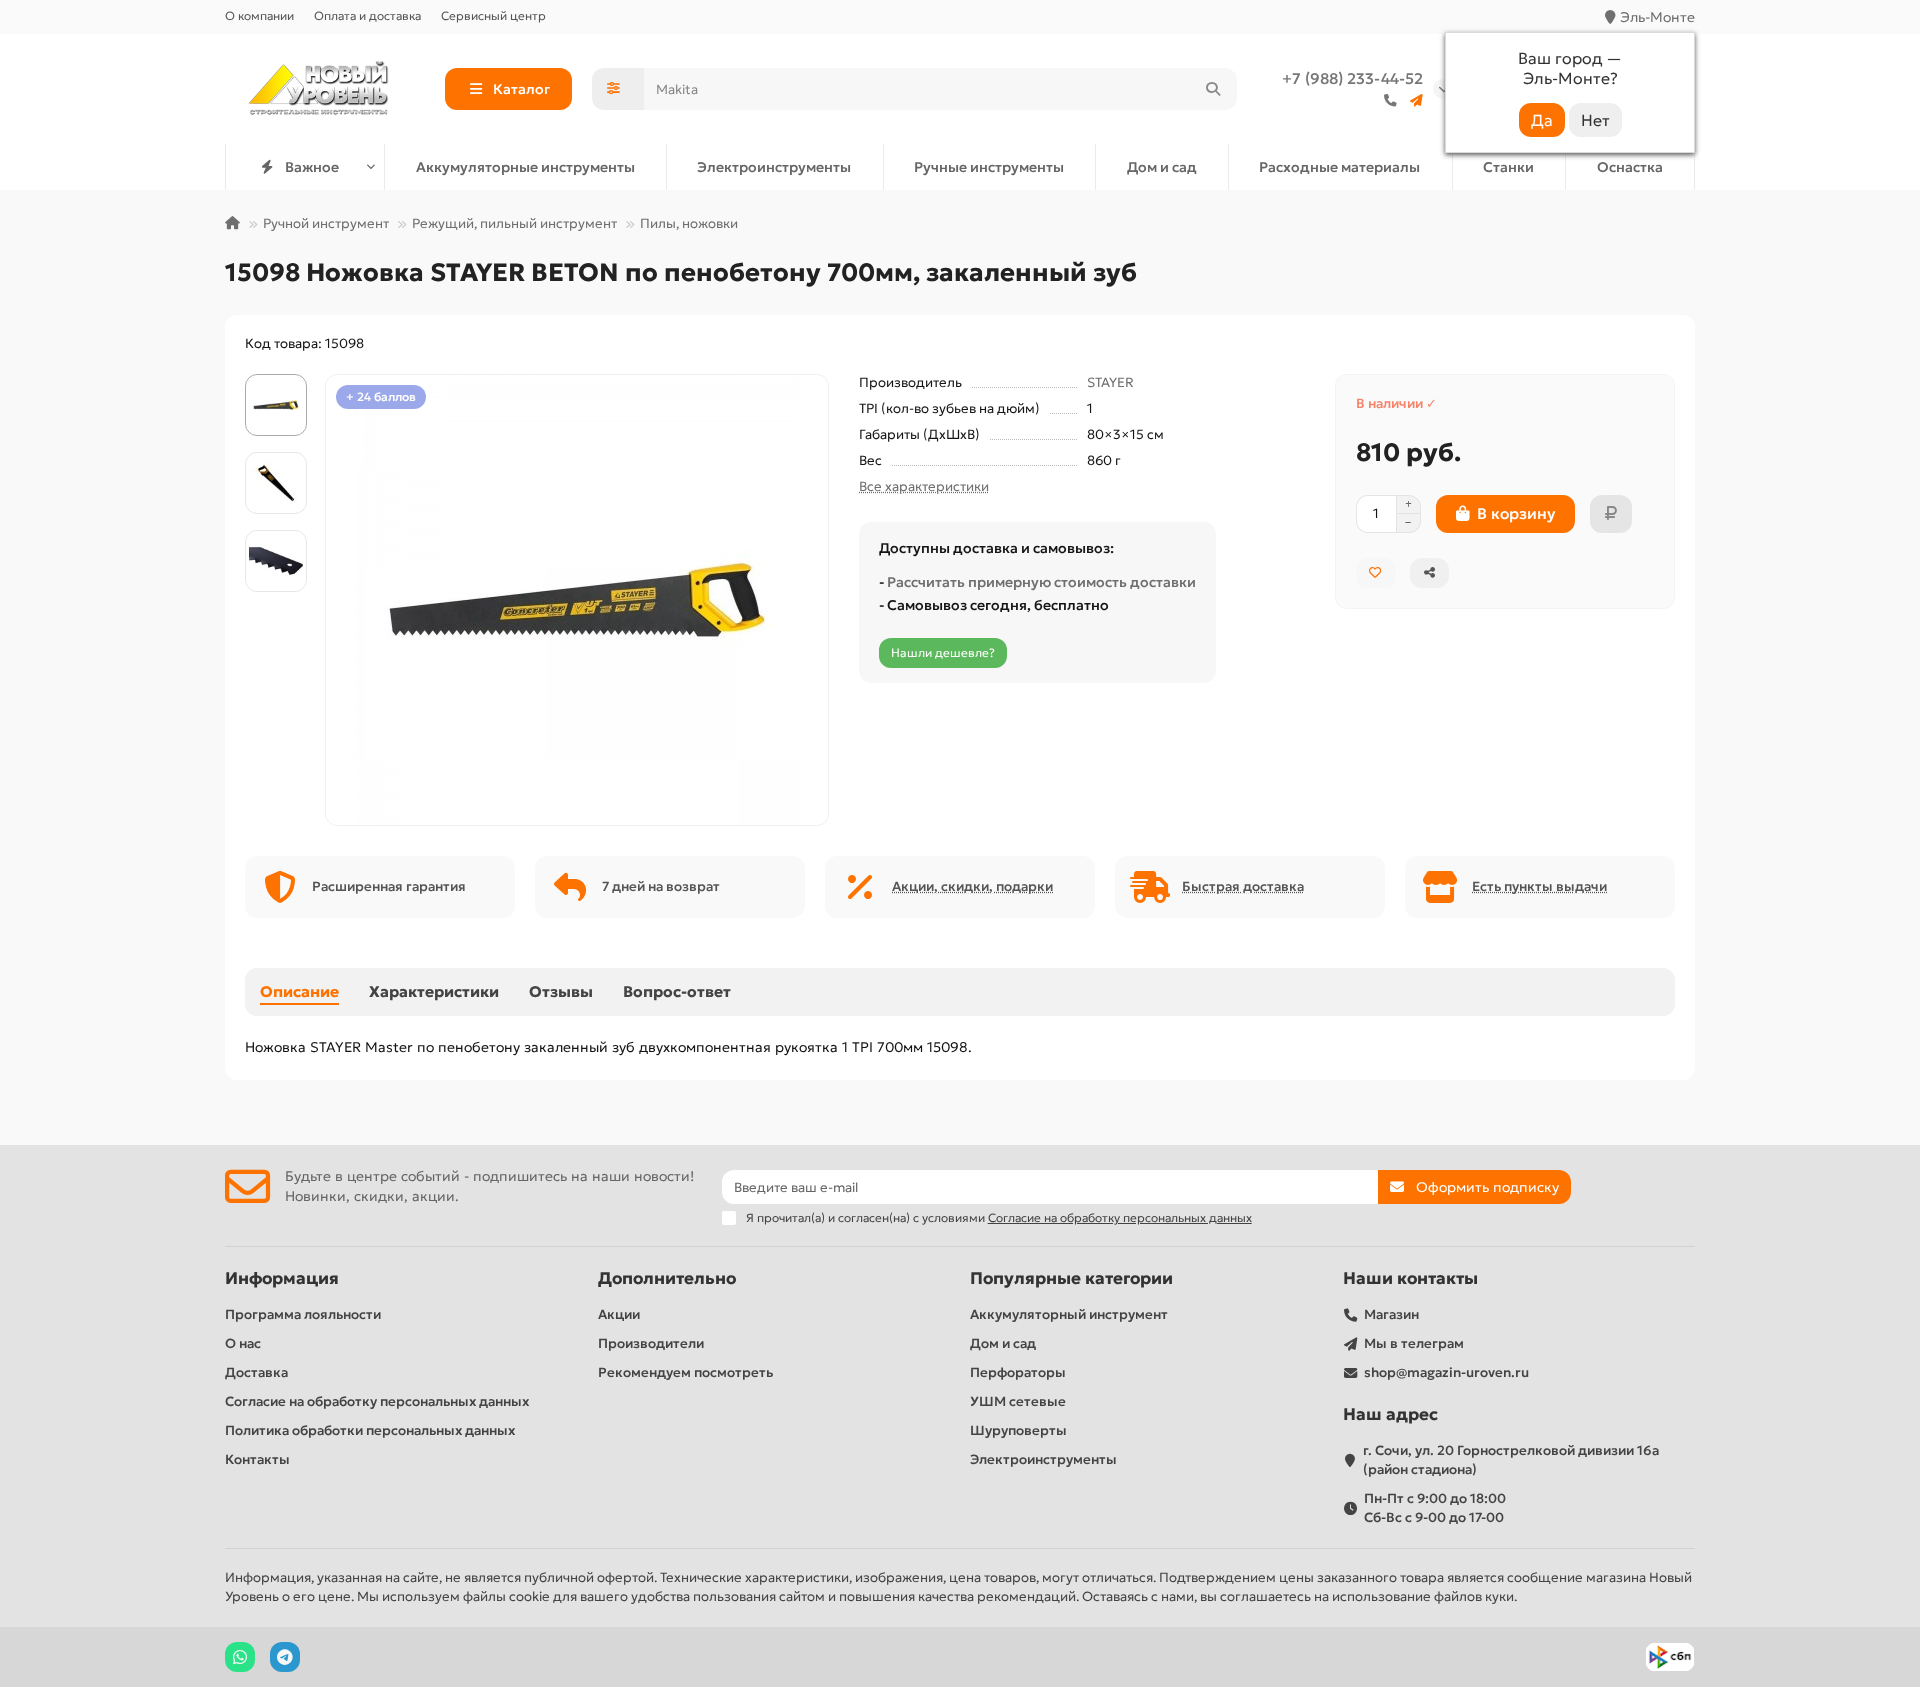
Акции (619, 1314)
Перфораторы (1018, 1372)
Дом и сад (1162, 167)
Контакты (257, 1459)
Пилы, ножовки (689, 223)
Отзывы (561, 991)
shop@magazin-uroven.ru (1446, 1372)
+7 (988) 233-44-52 (1352, 78)
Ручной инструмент (326, 223)
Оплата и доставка (367, 15)
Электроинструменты (774, 167)
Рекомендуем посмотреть (685, 1372)
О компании (259, 15)
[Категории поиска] (618, 89)
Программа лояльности (303, 1314)
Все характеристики (924, 486)
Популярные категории (1071, 1278)
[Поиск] (1213, 89)
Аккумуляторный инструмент (1069, 1314)
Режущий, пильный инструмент (514, 223)
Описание (299, 991)
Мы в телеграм (1414, 1343)
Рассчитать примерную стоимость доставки (1041, 582)
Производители (651, 1343)
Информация (282, 1278)
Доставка (256, 1372)
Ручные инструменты (989, 167)
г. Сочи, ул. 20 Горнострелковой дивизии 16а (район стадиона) (1511, 1460)
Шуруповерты (1018, 1430)
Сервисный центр (493, 15)
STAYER (1110, 382)
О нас (243, 1343)
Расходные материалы (1339, 167)
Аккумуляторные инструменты (525, 167)
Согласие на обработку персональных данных (377, 1401)
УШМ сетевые (1018, 1401)
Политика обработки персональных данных (370, 1430)
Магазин (1391, 1314)
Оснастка (1630, 167)
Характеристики (434, 991)
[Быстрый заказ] (1611, 514)
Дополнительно (667, 1278)
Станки (1508, 167)
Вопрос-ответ (677, 991)
